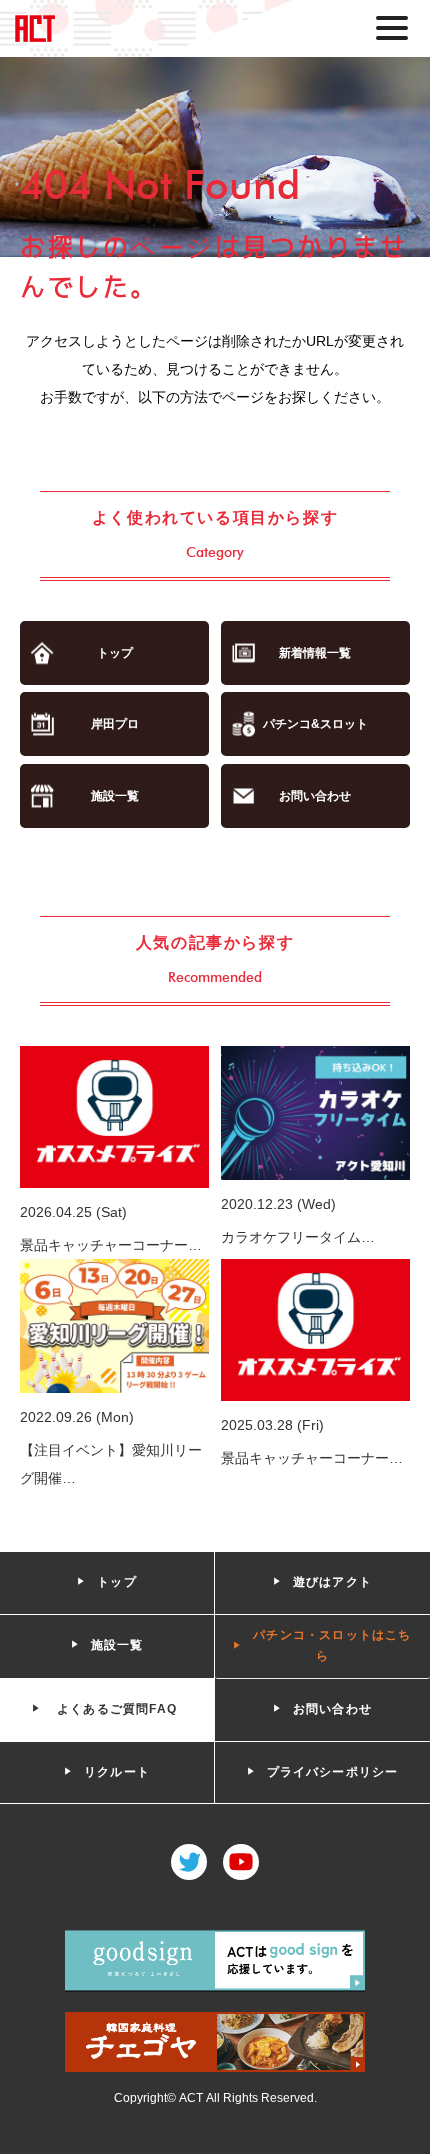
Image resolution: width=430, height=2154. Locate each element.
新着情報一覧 (315, 653)
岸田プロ (115, 724)
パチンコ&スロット (315, 724)
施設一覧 (115, 796)
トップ (115, 653)
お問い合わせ (315, 796)
